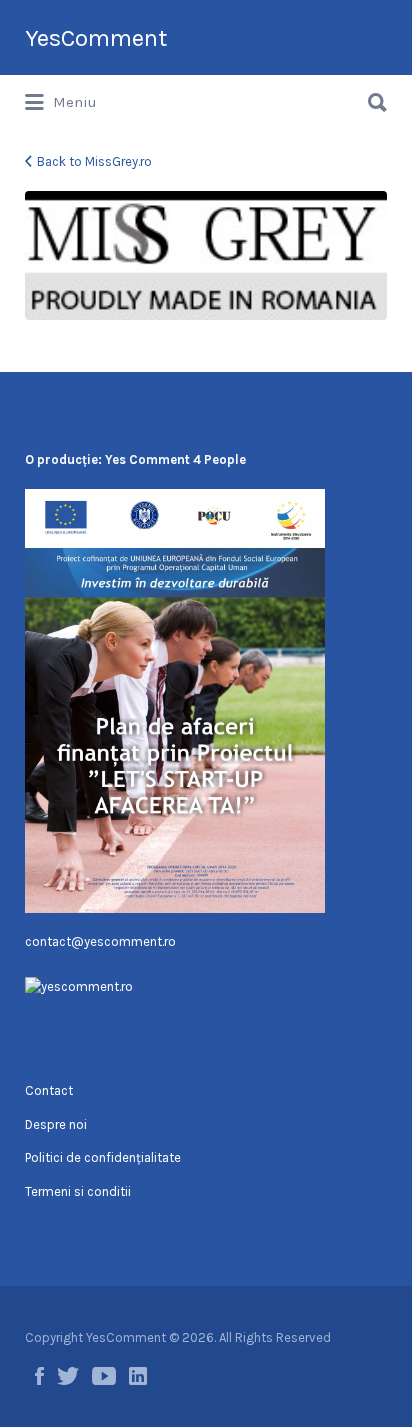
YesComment (96, 38)
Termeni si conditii (78, 1191)
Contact (49, 1090)
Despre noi (56, 1124)
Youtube (104, 1376)
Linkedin (138, 1376)
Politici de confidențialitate (103, 1157)
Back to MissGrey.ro (94, 161)
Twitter (68, 1376)
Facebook (39, 1376)
